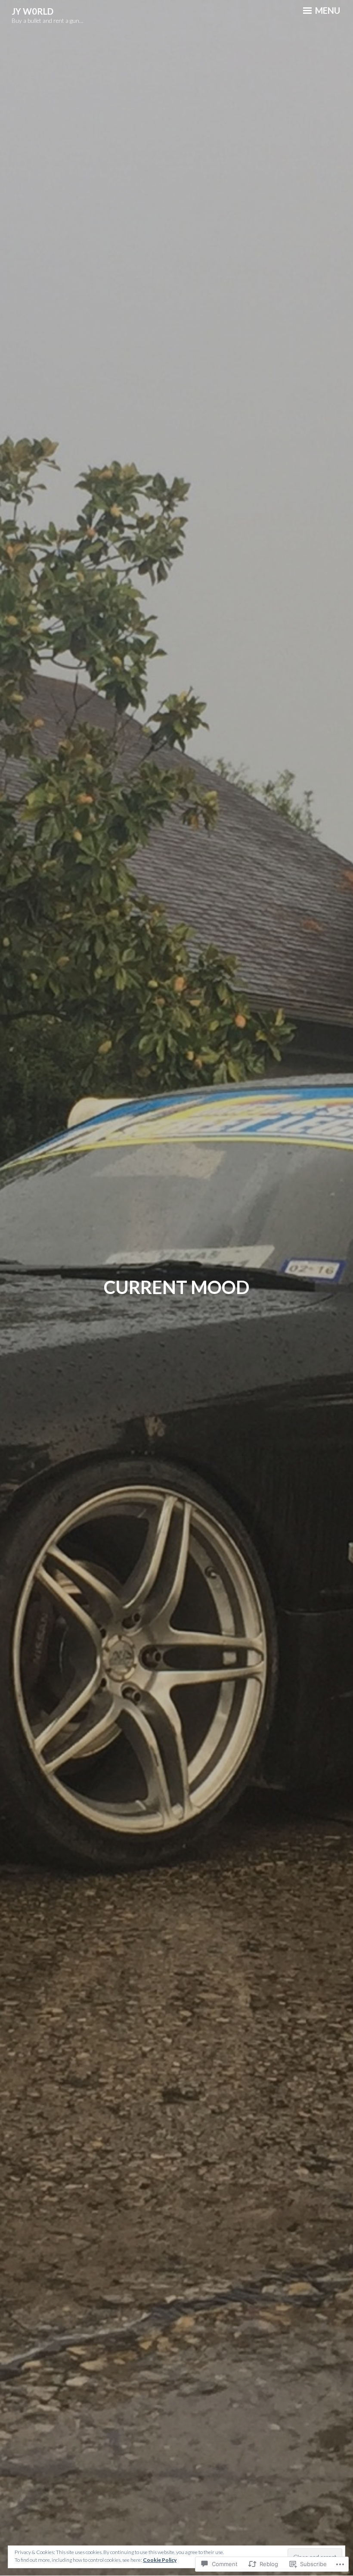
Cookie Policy (160, 2560)
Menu (327, 10)
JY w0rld (33, 11)
